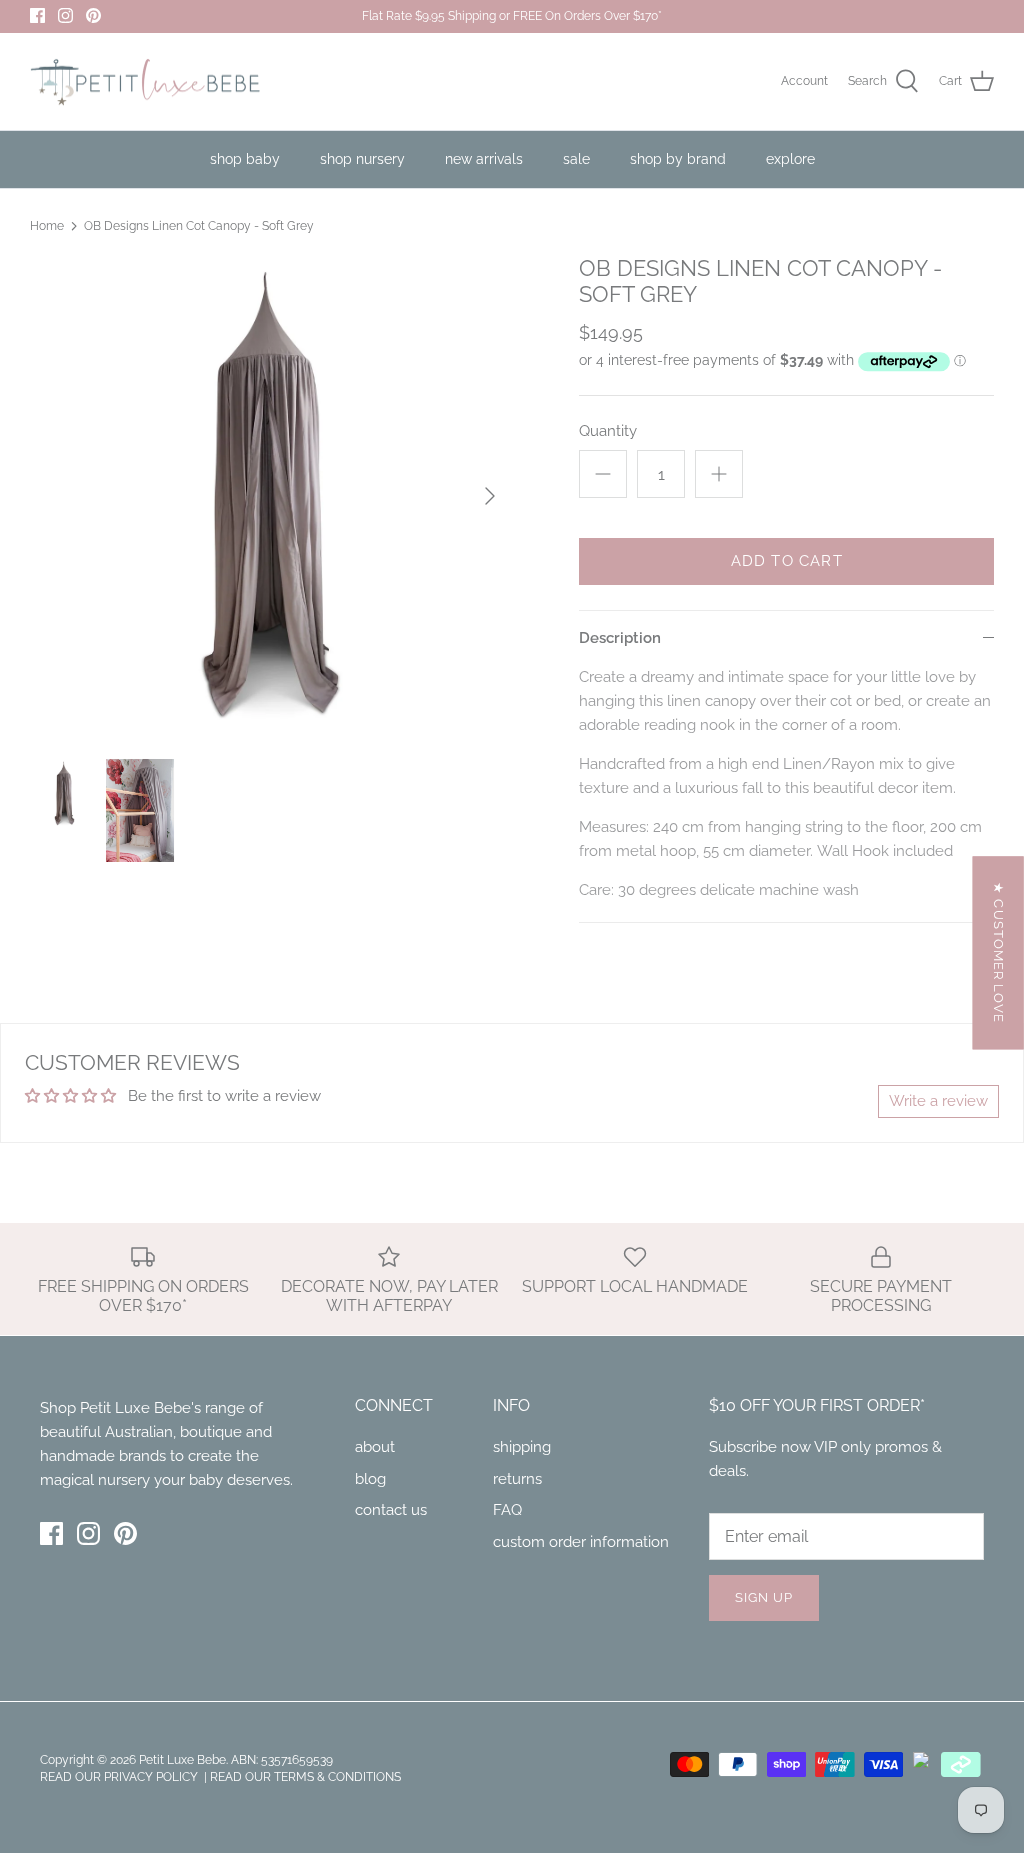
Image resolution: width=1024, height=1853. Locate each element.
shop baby (245, 159)
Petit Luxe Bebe (182, 1760)
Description (620, 638)
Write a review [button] (938, 1101)
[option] (271, 496)
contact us (391, 1510)
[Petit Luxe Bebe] (145, 82)
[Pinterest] (93, 15)
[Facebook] (37, 15)
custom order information (581, 1542)
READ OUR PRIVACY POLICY (120, 1777)
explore (790, 159)
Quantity (608, 431)
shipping (522, 1447)
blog (370, 1479)
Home (47, 226)
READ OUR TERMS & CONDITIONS (305, 1777)
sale (576, 159)
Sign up (764, 1597)
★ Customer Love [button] (998, 952)
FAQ (507, 1510)
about (375, 1447)
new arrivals (484, 159)
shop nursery (362, 159)
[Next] (490, 496)
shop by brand (678, 159)
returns (517, 1479)
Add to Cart (787, 561)
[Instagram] (65, 15)
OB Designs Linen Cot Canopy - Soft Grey (199, 226)
